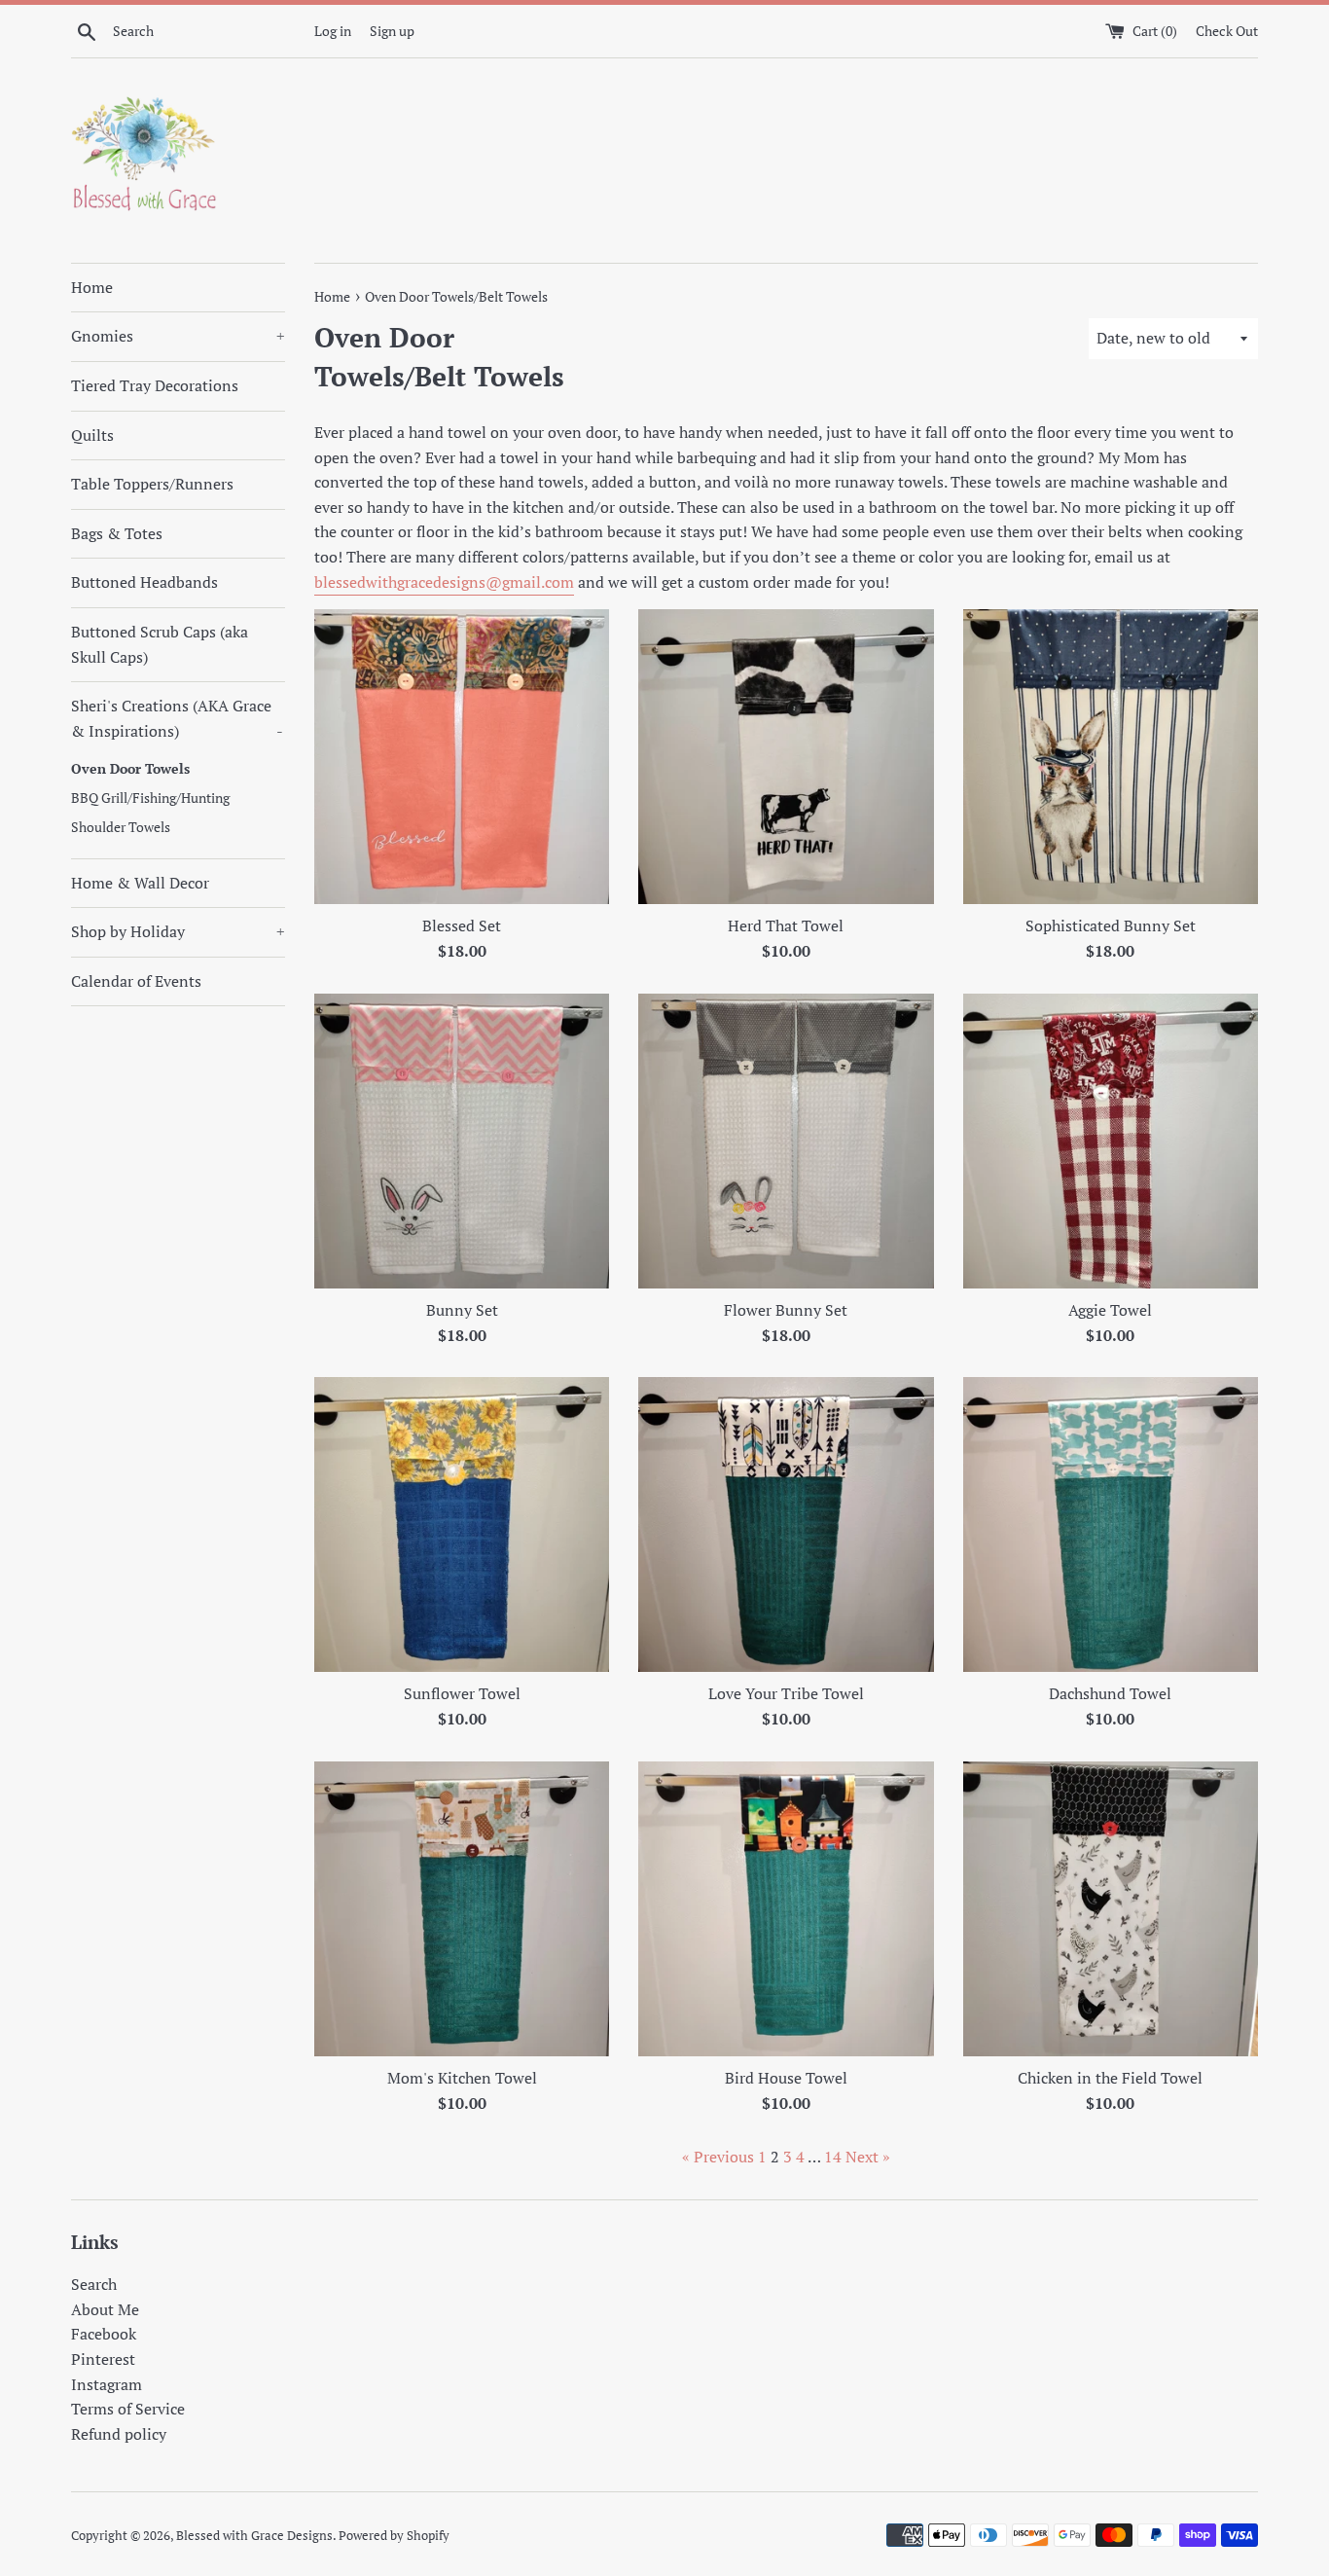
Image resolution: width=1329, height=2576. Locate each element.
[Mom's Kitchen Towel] (462, 1909)
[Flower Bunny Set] (786, 1141)
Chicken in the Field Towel (1110, 2078)
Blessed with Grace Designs (254, 2536)
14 (833, 2157)
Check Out (1227, 31)
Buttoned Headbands (144, 582)
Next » (868, 2157)
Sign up (392, 31)
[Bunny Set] (462, 1141)
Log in (333, 31)
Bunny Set (462, 1310)
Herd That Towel (786, 925)
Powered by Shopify (394, 2536)
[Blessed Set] (462, 757)
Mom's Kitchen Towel (462, 2078)
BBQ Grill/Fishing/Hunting (150, 798)
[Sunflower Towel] (462, 1524)
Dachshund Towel (1110, 1693)
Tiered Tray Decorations (155, 385)
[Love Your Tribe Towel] (786, 1524)
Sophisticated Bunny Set (1111, 925)
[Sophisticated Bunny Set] (1111, 757)
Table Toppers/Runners (152, 484)
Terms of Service (128, 2409)
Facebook (104, 2334)
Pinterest (103, 2359)
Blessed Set (462, 925)
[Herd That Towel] (786, 757)
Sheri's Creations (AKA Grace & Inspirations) (177, 718)
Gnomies (178, 336)
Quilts (92, 435)
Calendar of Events (136, 981)
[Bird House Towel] (786, 1909)
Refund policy (119, 2434)
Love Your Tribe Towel (786, 1693)
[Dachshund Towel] (1111, 1524)
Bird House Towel (786, 2078)
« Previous (718, 2157)
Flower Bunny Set (786, 1310)
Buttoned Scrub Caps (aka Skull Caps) (160, 644)
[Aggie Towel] (1111, 1141)
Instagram (107, 2384)
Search (94, 2284)
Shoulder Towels (121, 827)
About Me (105, 2309)
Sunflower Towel (462, 1693)
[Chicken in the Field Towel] (1111, 1909)
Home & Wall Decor (140, 883)
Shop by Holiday (178, 931)
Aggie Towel (1110, 1310)
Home (92, 287)
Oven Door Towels (130, 769)
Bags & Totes (117, 533)
